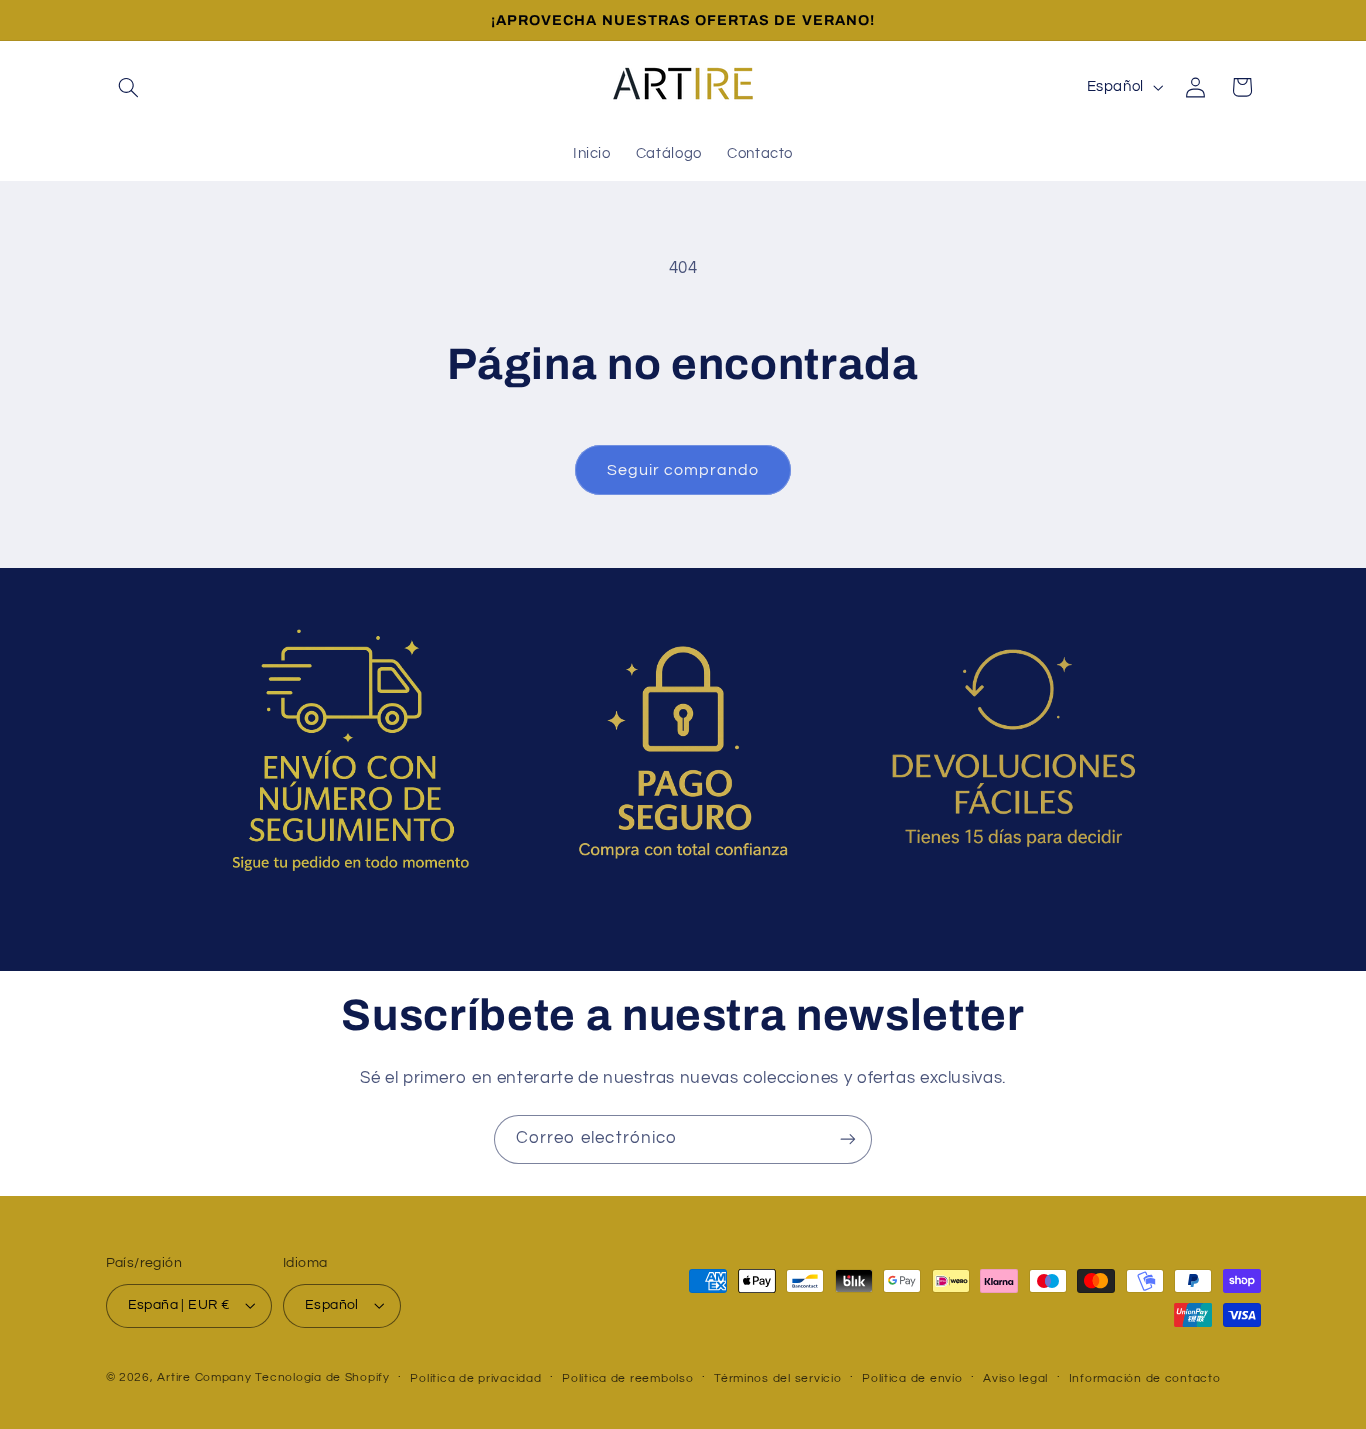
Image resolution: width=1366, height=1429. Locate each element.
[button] (129, 87)
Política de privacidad (475, 1378)
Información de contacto (1145, 1378)
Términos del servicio (777, 1378)
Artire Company (204, 1377)
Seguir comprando (683, 470)
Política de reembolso (627, 1378)
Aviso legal (1015, 1378)
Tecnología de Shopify (322, 1377)
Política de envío (912, 1378)
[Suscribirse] (848, 1139)
